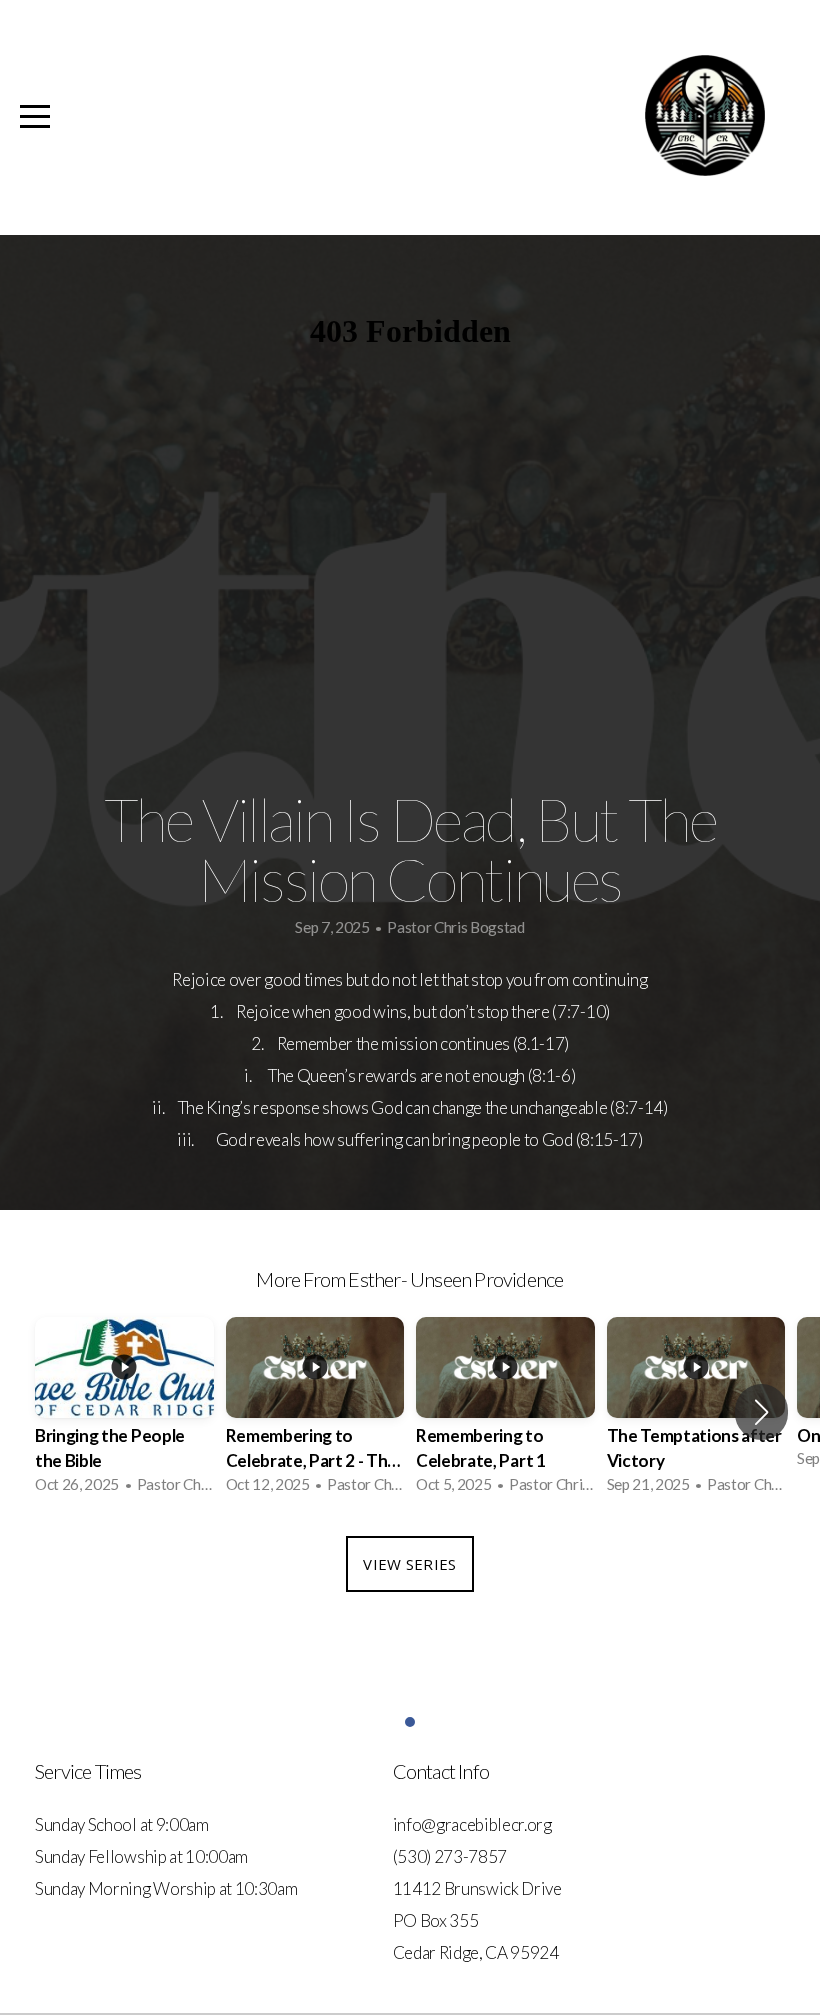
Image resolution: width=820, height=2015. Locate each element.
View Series (409, 1564)
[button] (761, 1412)
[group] (124, 1411)
